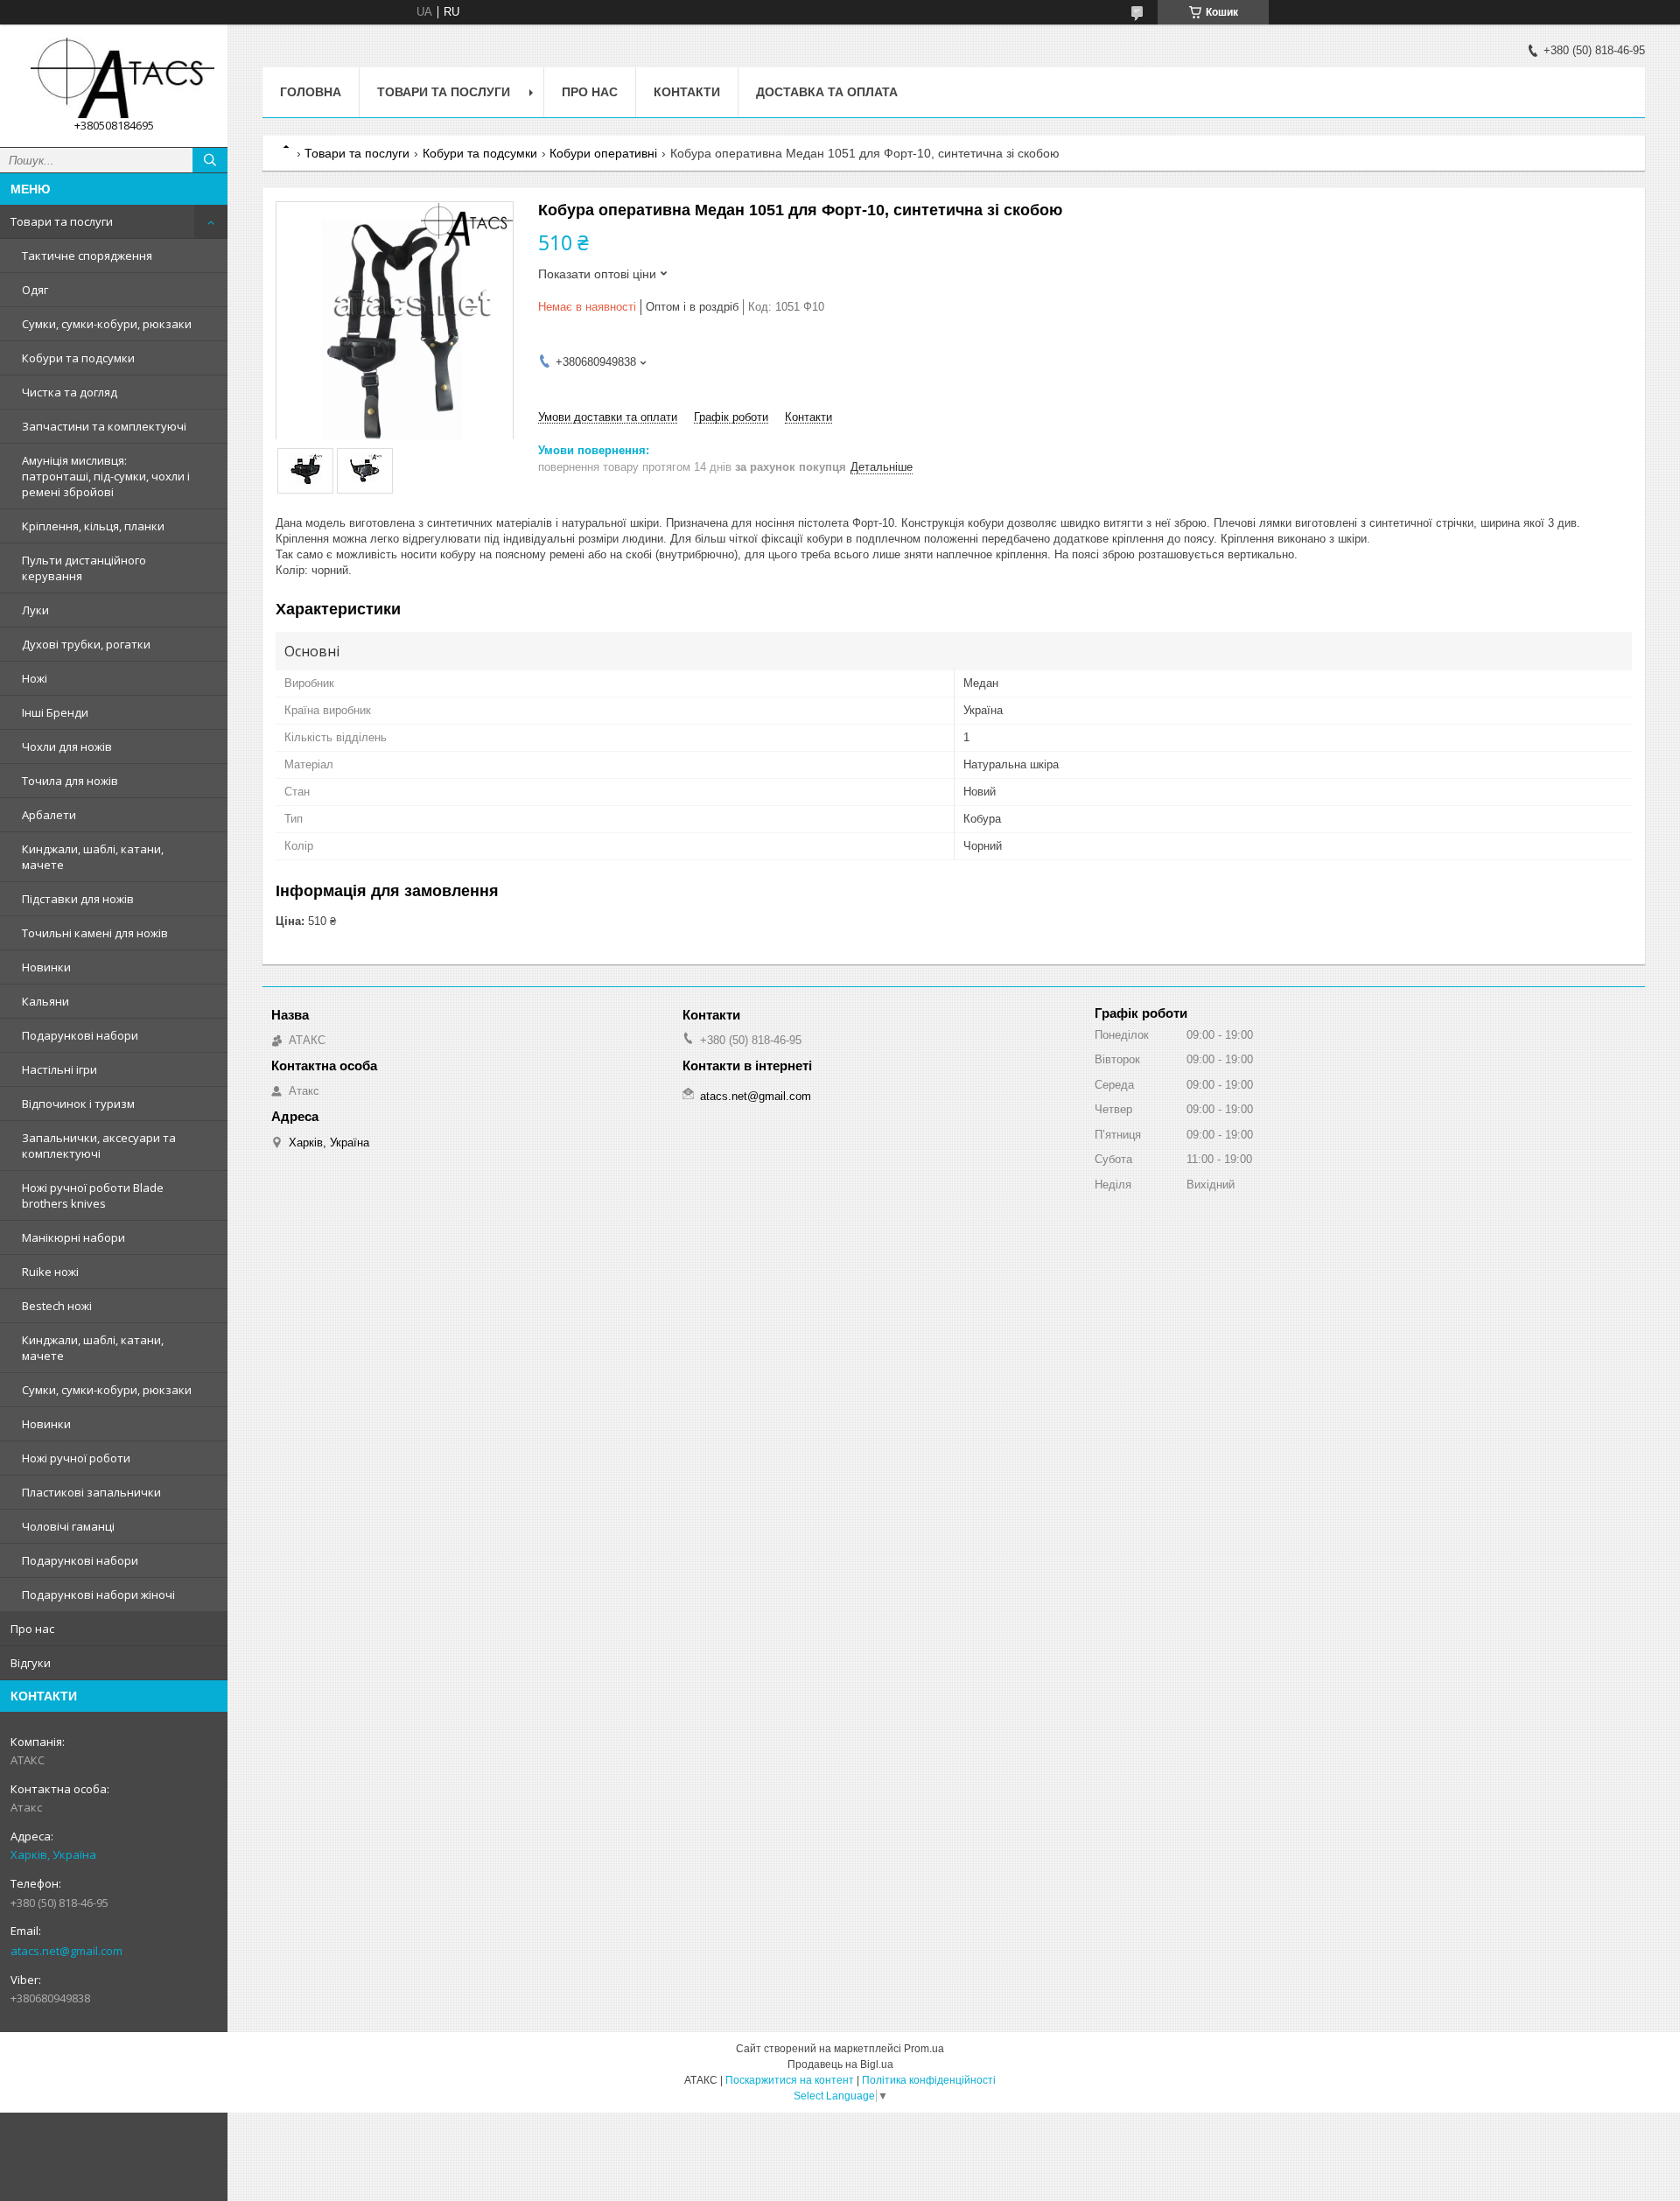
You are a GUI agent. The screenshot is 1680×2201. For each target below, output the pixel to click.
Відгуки (31, 1663)
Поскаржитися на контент (790, 2080)
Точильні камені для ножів (95, 933)
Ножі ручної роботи (76, 1458)
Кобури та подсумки (78, 358)
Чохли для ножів (67, 747)
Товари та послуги (62, 221)
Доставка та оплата (827, 92)
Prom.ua (924, 2049)
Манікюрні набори (73, 1237)
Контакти (687, 92)
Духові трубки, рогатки (86, 644)
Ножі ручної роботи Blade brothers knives (93, 1195)
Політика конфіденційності (929, 2080)
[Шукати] (210, 160)
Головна (311, 92)
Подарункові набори (80, 1035)
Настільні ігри (59, 1069)
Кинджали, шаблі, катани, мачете (93, 857)
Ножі (35, 678)
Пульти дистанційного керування (84, 568)
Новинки (46, 967)
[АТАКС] (114, 78)
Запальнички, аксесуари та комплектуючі (99, 1146)
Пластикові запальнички (91, 1492)
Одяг (35, 290)
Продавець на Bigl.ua (840, 2064)
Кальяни (45, 1001)
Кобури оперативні (603, 153)
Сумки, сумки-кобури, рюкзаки (107, 324)
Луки (35, 610)
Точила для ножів (70, 781)
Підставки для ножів (78, 899)
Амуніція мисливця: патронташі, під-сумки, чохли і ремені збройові (106, 476)
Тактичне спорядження (87, 256)
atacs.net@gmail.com (66, 1951)
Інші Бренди (55, 712)
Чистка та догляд (70, 392)
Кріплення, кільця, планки (93, 526)
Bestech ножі (57, 1306)
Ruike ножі (50, 1272)
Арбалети (49, 815)
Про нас (32, 1629)
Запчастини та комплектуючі (104, 426)
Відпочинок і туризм (78, 1104)
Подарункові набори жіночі (98, 1595)
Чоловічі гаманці (68, 1526)
